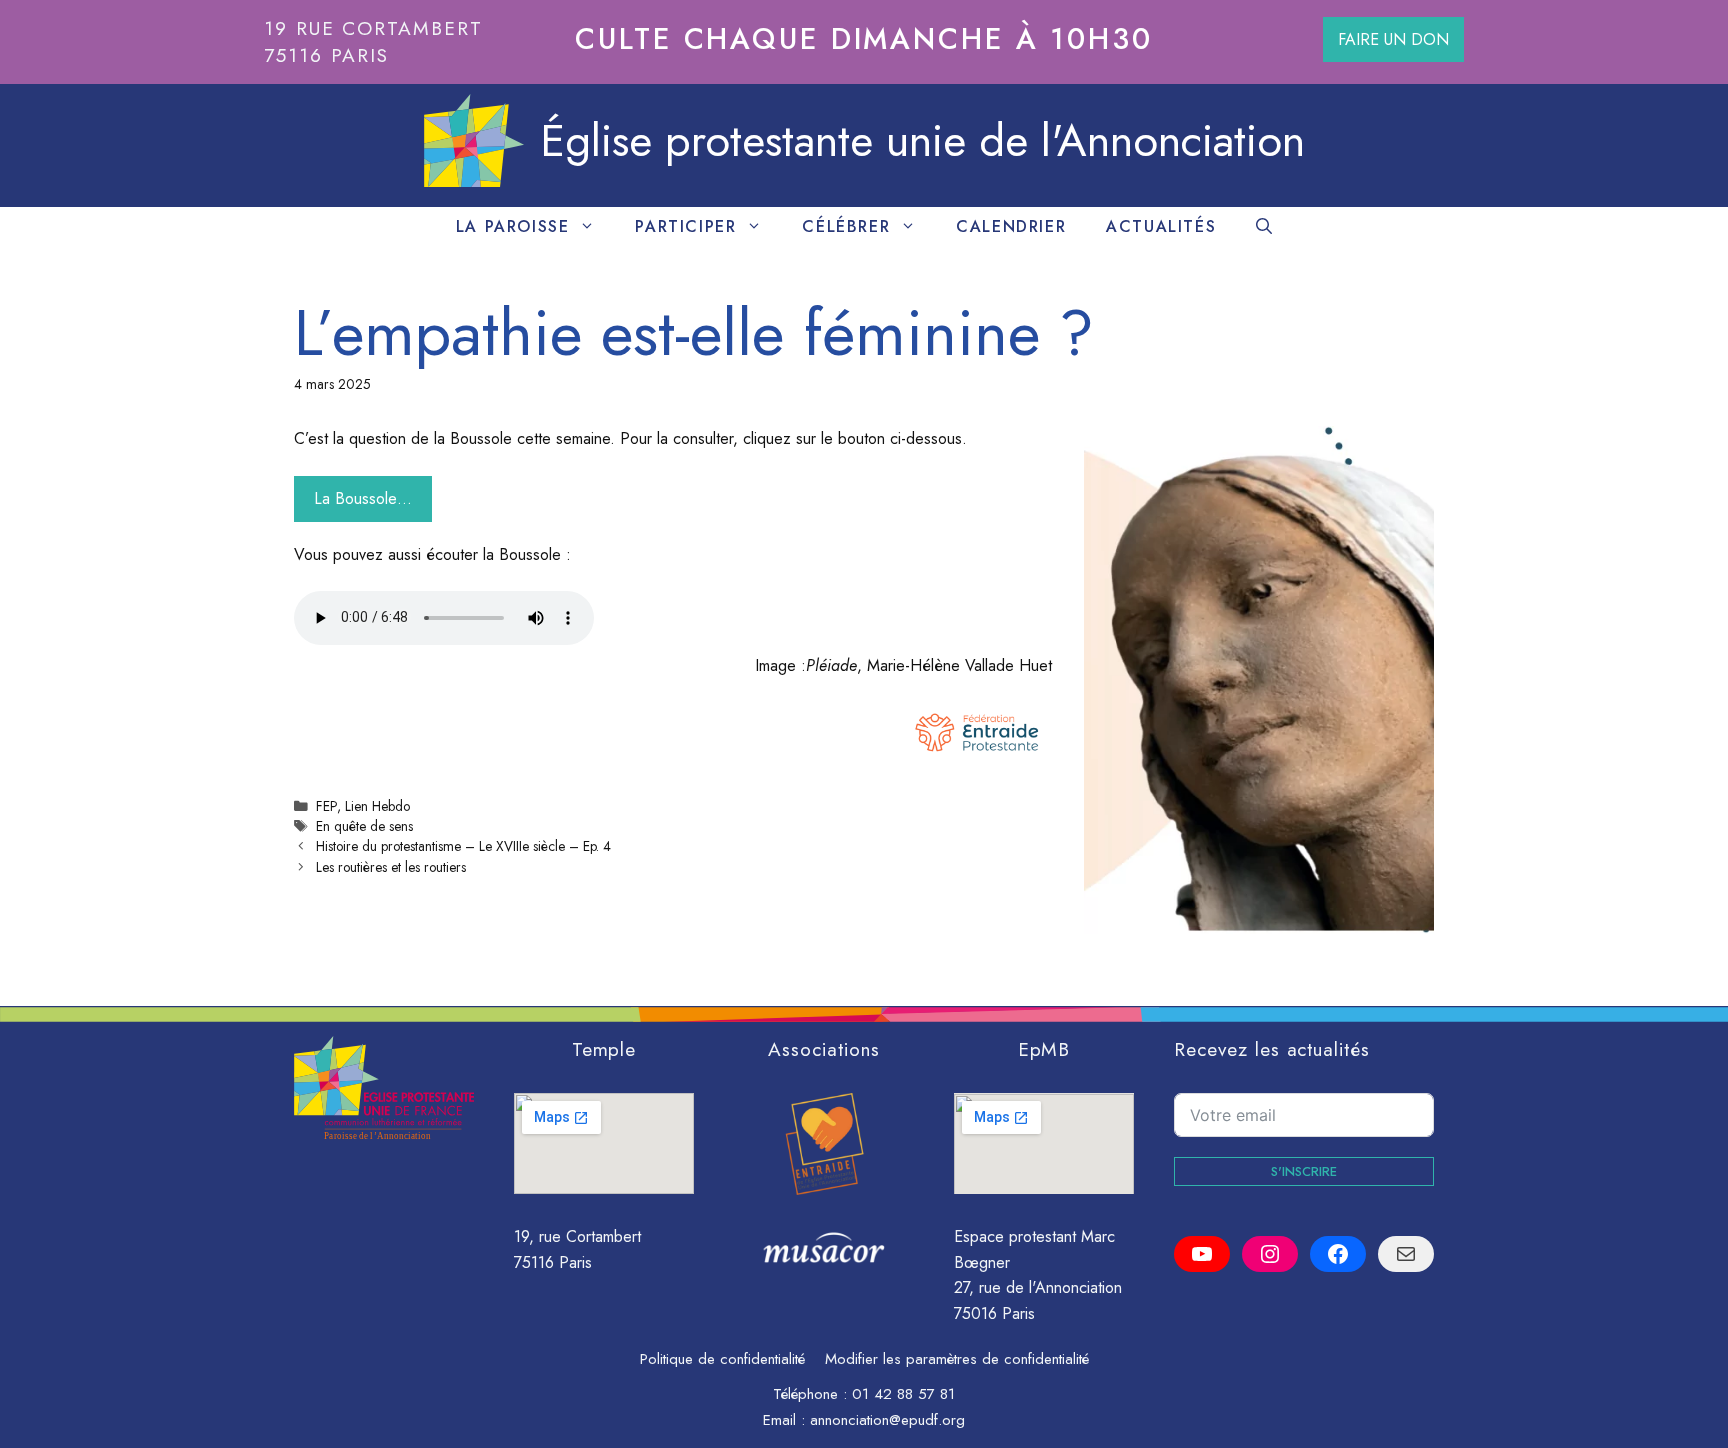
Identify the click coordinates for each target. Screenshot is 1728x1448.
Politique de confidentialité (722, 1359)
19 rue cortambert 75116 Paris (373, 41)
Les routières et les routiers (391, 867)
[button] (1264, 227)
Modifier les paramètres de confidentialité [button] (957, 1359)
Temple (604, 1049)
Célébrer (846, 226)
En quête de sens (364, 826)
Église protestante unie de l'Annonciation (922, 140)
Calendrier (1011, 226)
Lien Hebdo (377, 806)
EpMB (1044, 1049)
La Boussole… (363, 498)
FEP (326, 806)
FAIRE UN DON (1393, 39)
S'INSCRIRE (1304, 1171)
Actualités (1161, 226)
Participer (685, 226)
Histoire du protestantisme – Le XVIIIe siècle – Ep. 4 (463, 846)
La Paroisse (513, 226)
